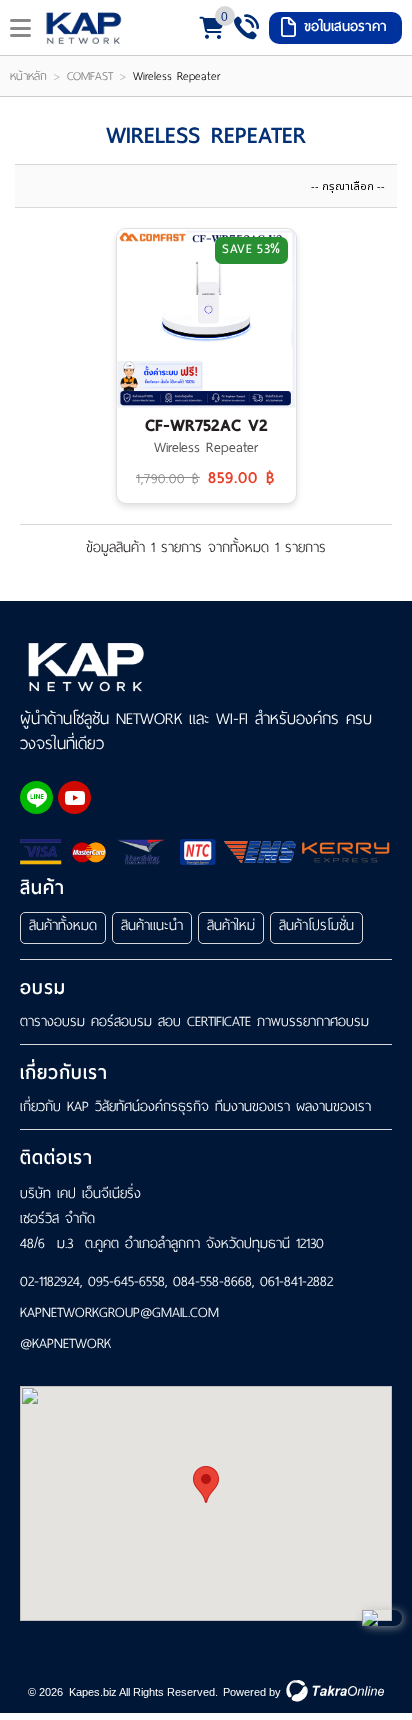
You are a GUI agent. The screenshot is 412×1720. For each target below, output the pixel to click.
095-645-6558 (126, 1281)
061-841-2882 (296, 1281)
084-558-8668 (212, 1281)
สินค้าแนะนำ (152, 925)
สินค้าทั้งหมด (63, 925)
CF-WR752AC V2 (206, 425)
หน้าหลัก (28, 76)
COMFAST (90, 76)
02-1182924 (50, 1281)
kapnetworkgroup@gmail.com (119, 1313)
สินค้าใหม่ (231, 925)
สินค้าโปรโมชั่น (316, 925)
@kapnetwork (65, 1344)
